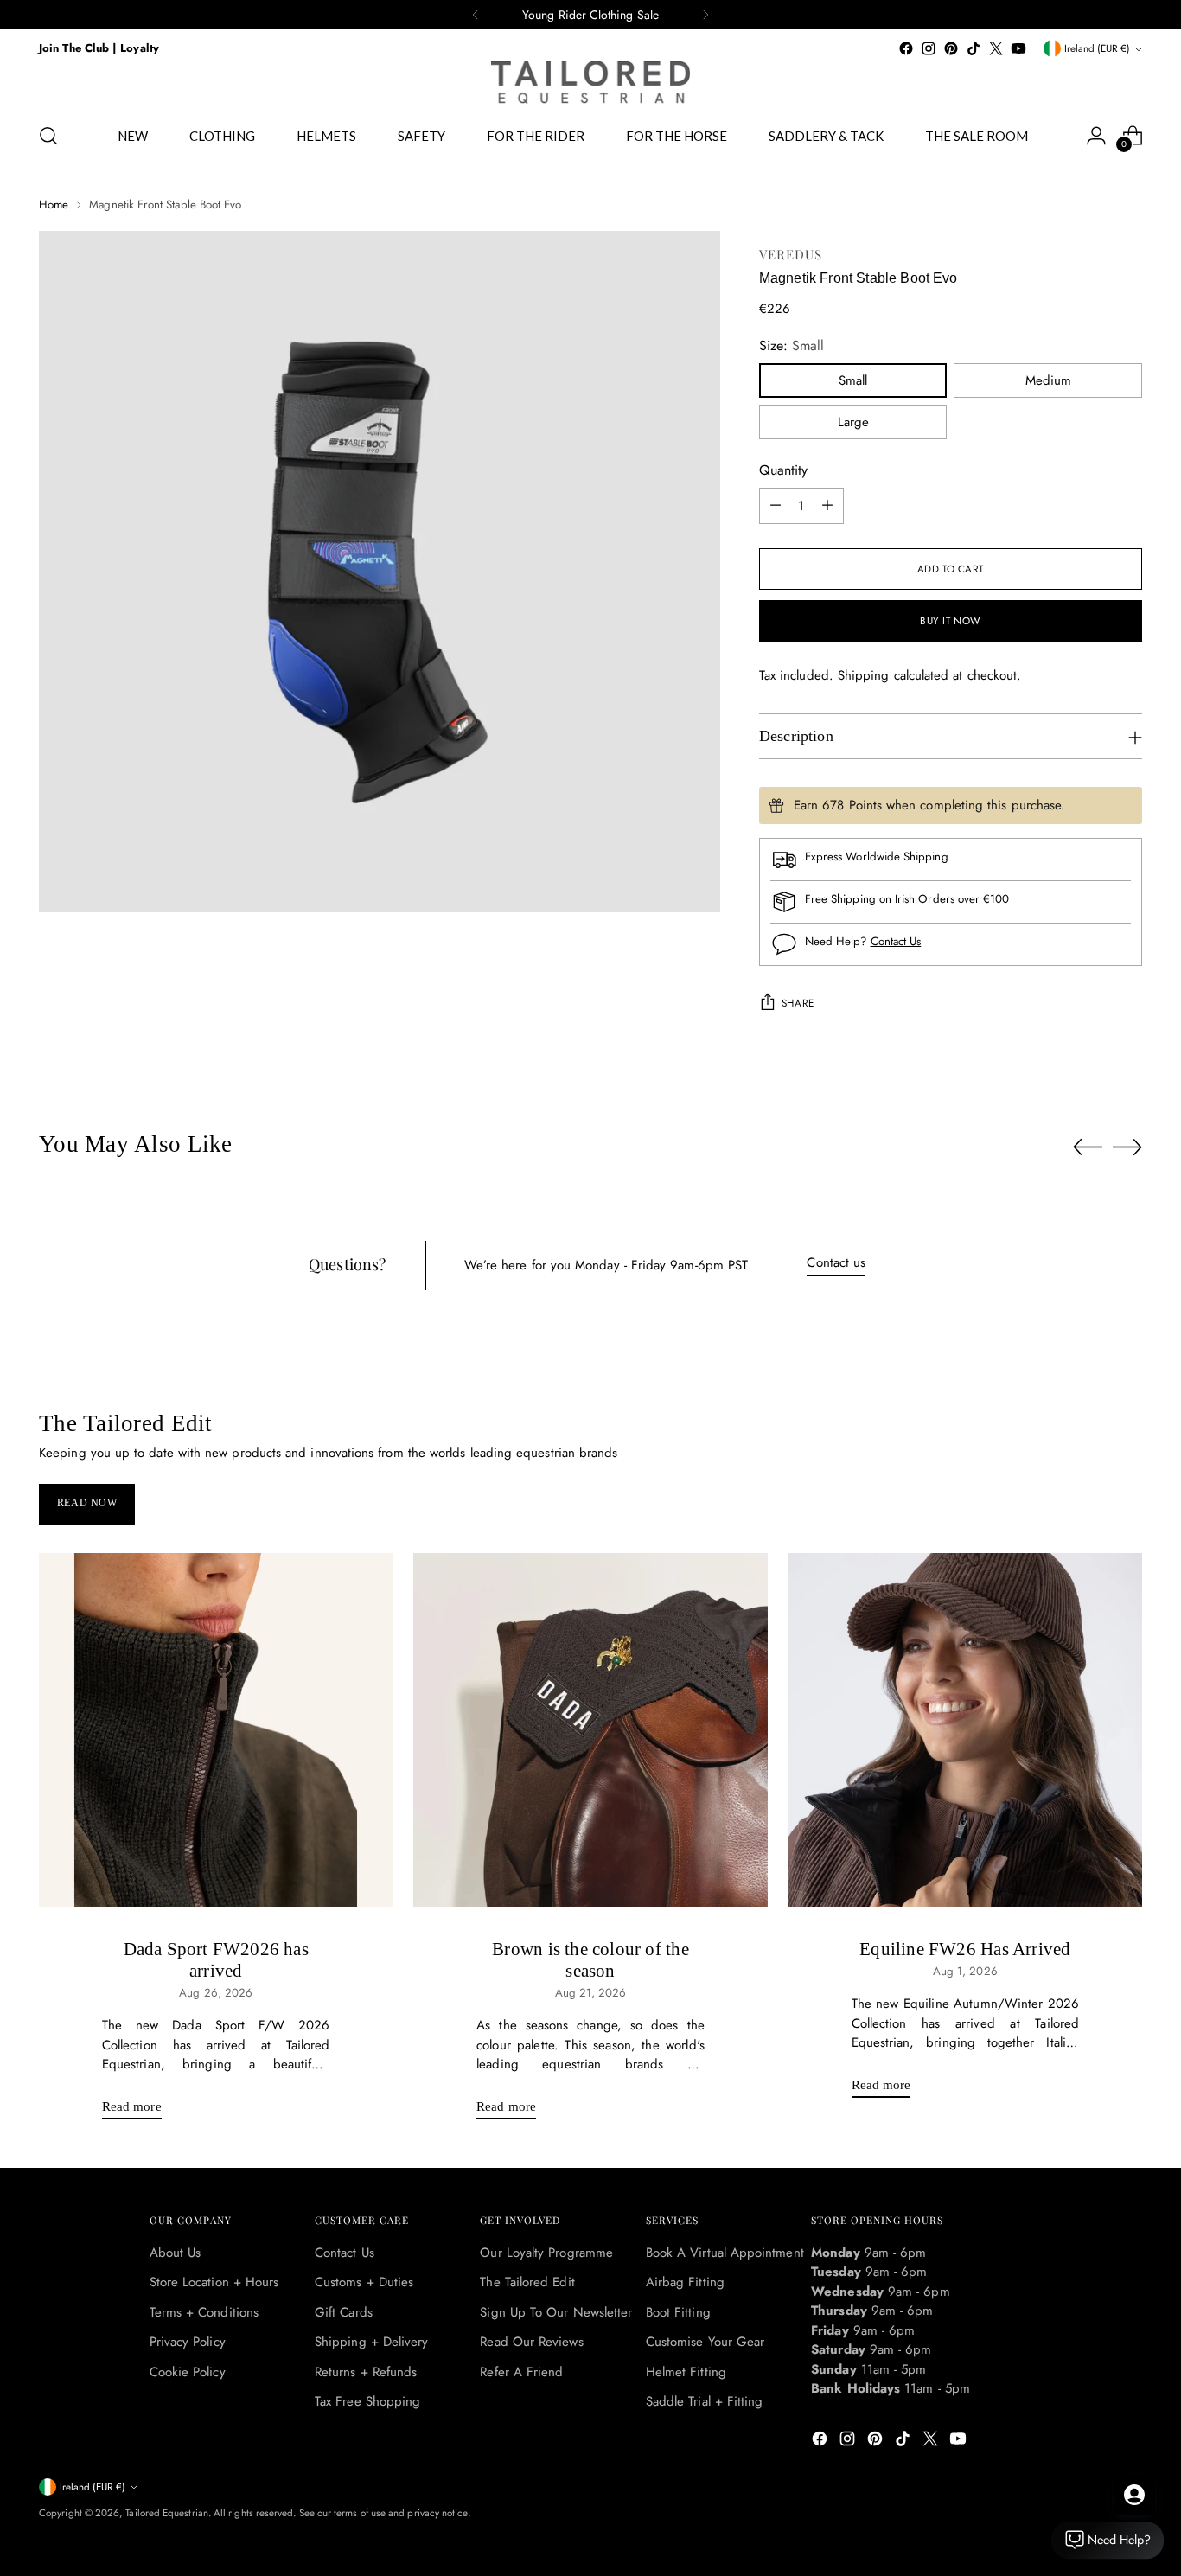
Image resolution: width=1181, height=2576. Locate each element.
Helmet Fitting (686, 2372)
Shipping (864, 675)
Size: (792, 345)
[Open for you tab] (1134, 2495)
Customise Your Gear (705, 2342)
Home (54, 205)
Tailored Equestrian (166, 2513)
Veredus (791, 254)
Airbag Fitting (685, 2282)
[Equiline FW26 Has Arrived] (965, 1730)
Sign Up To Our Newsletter (556, 2312)
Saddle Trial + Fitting (705, 2401)
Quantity (783, 470)
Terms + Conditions (204, 2312)
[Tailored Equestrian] (590, 82)
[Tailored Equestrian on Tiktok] (974, 48)
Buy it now (951, 621)
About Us (176, 2253)
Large (853, 422)
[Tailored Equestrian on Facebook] (906, 48)
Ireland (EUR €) (1097, 48)
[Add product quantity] (827, 506)
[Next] (705, 15)
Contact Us (896, 941)
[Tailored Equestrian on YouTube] (1018, 48)
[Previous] (476, 15)
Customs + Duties (364, 2282)
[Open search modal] (48, 136)
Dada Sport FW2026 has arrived (216, 1960)
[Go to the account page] (1096, 136)
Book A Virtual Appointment (725, 2253)
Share (798, 1003)
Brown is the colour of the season (590, 1960)
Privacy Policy (188, 2342)
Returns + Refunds (366, 2372)
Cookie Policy (188, 2372)
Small (853, 380)
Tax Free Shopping (367, 2401)
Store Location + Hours (214, 2282)
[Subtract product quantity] (776, 506)
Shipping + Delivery (371, 2342)
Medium (1048, 380)
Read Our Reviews (531, 2342)
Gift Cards (344, 2312)
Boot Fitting (678, 2312)
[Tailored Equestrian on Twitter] (996, 48)
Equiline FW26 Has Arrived (965, 1949)
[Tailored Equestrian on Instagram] (929, 48)
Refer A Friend (521, 2372)
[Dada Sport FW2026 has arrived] (216, 1730)
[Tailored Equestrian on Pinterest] (951, 48)
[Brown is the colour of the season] (590, 1730)
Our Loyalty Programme (546, 2253)
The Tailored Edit (527, 2282)
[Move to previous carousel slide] (1088, 1147)
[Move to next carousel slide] (1127, 1147)
